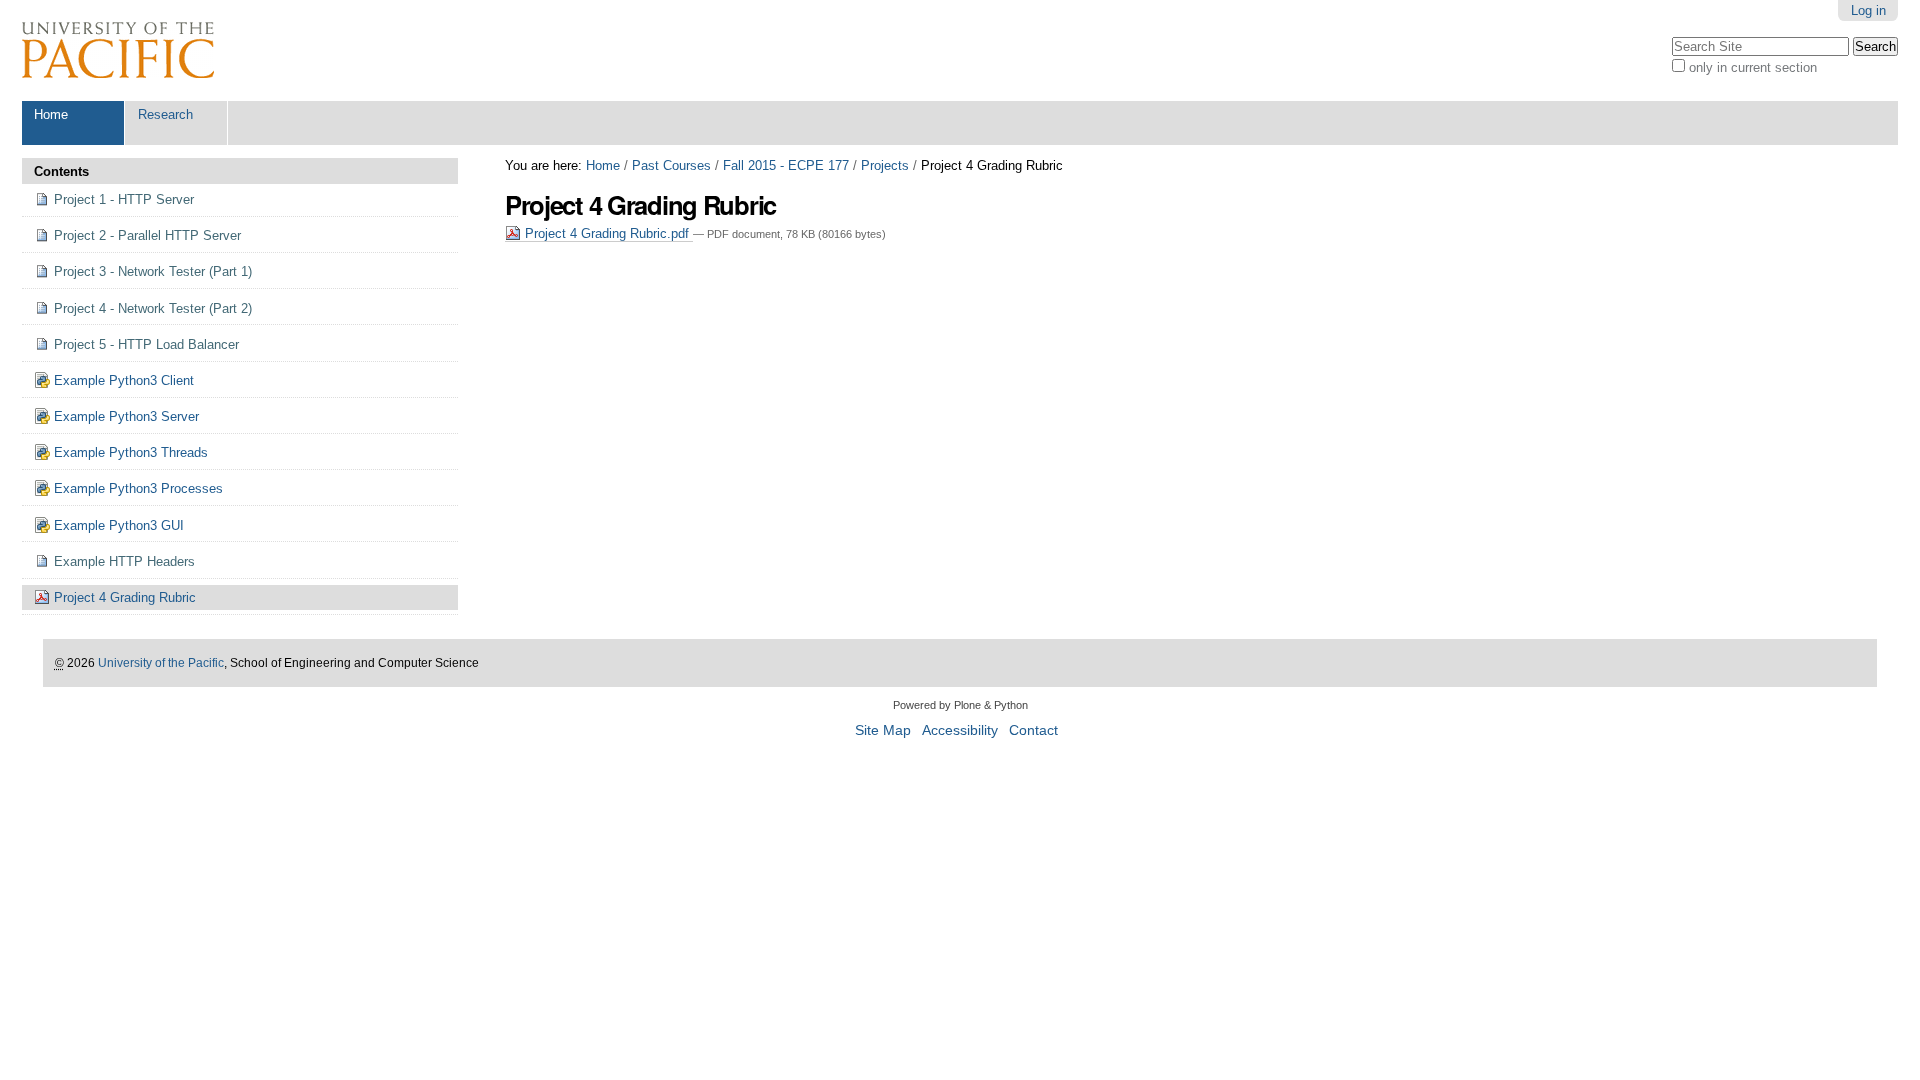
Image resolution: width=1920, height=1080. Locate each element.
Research (165, 114)
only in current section (1753, 67)
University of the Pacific (161, 663)
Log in (1868, 10)
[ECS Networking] (118, 50)
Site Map (883, 730)
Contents (61, 171)
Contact (1033, 730)
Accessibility (960, 730)
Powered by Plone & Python (960, 705)
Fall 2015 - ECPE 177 (786, 165)
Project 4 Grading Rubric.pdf (607, 233)
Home (51, 114)
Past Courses (671, 165)
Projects (885, 165)
